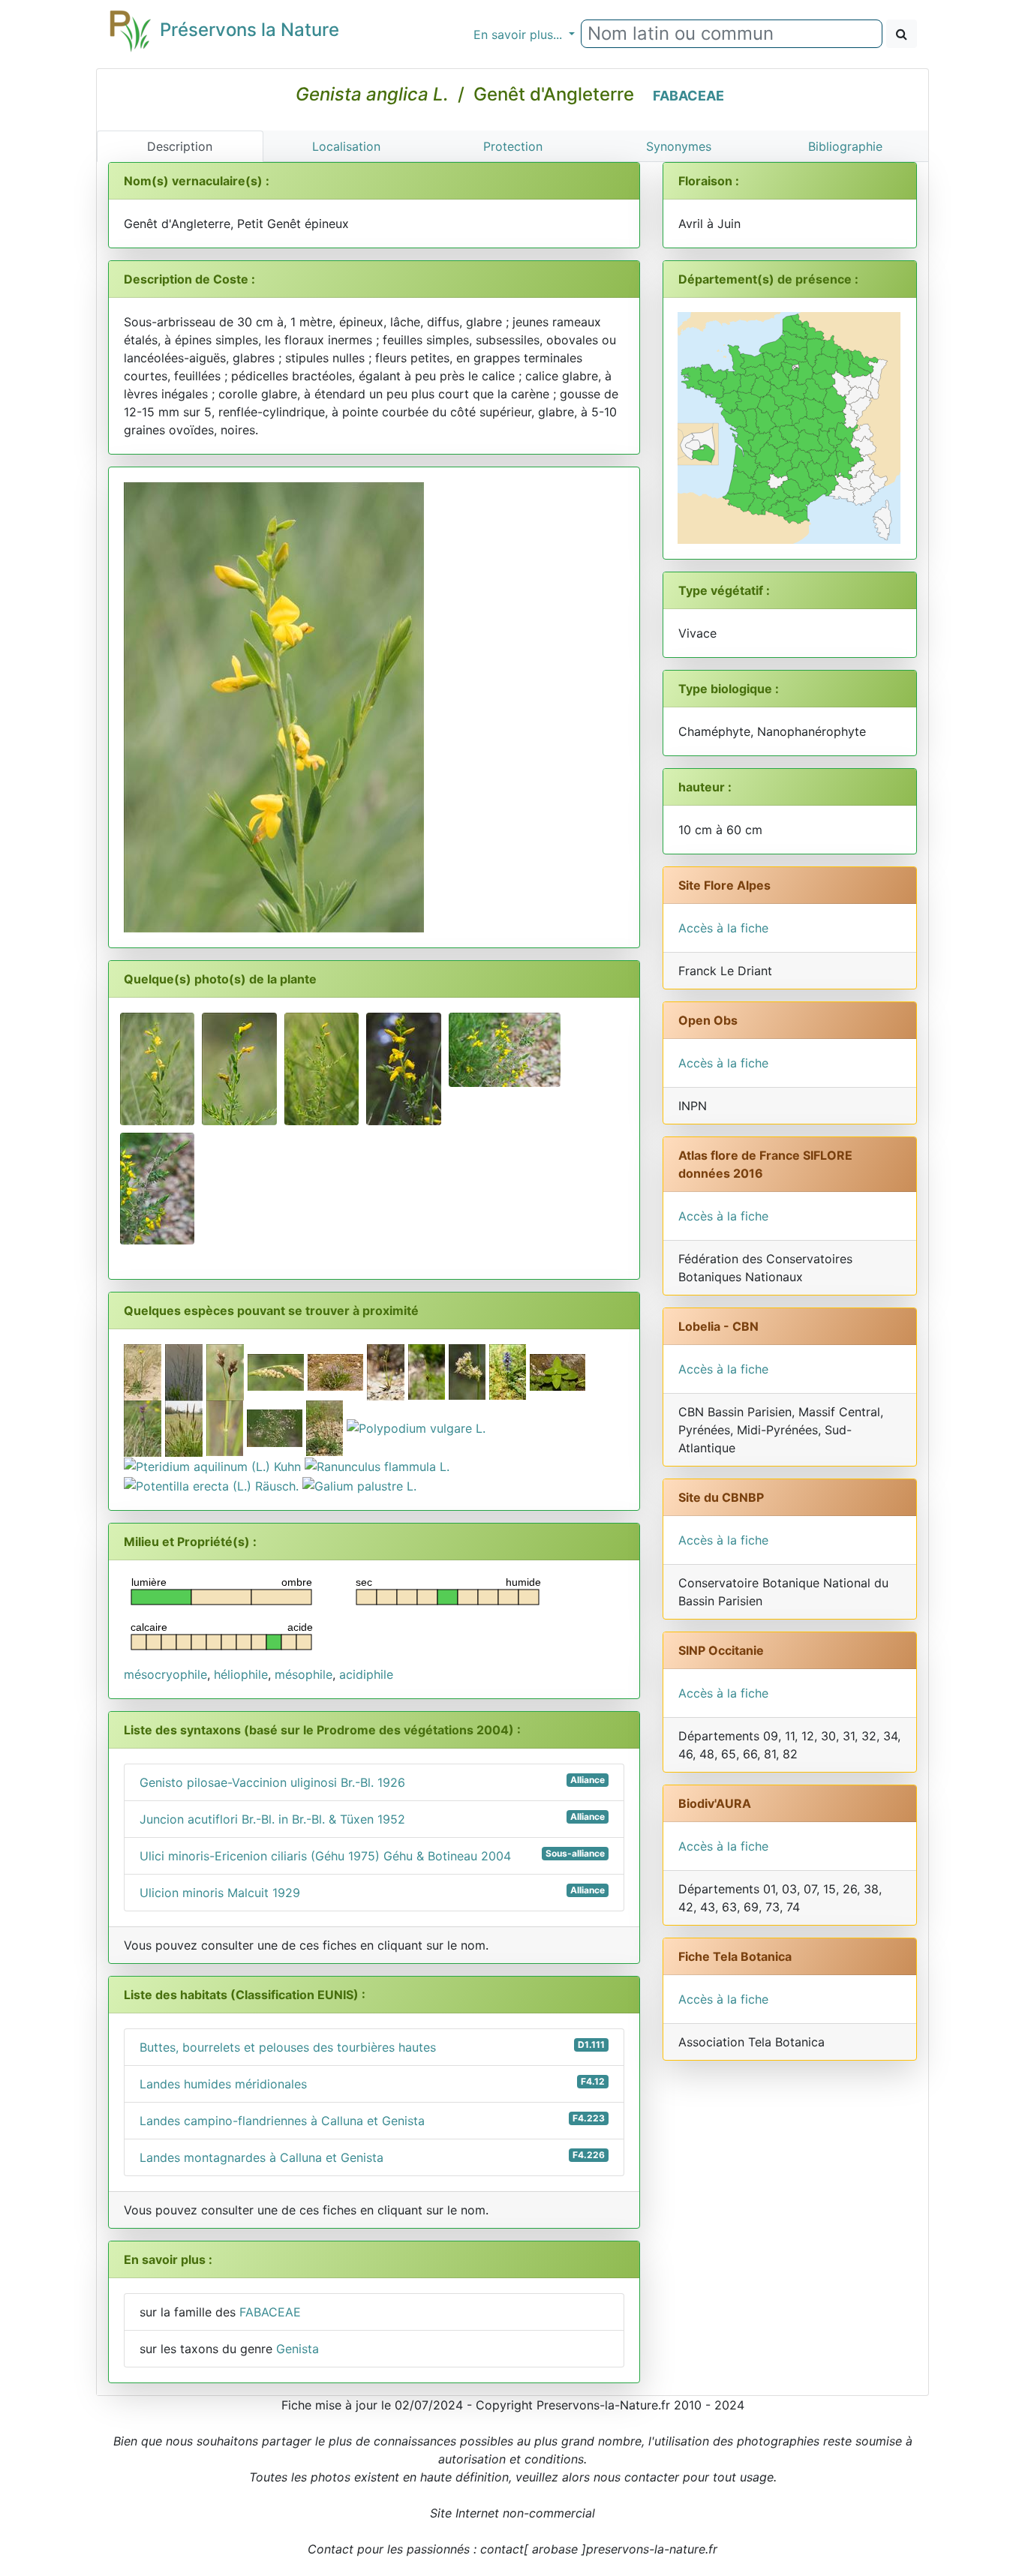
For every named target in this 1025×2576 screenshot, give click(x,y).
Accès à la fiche (723, 928)
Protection (513, 146)
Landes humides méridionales (372, 2084)
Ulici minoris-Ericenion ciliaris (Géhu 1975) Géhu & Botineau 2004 (372, 1855)
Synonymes (679, 146)
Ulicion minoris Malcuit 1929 (372, 1892)
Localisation (346, 146)
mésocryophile (165, 1674)
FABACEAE (688, 96)
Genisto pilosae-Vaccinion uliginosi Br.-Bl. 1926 (372, 1782)
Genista (298, 2349)
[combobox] (732, 34)
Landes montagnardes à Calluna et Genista (372, 2157)
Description (180, 146)
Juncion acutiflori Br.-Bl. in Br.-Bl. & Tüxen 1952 (372, 1819)
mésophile (304, 1674)
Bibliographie (845, 146)
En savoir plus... (520, 35)
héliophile (241, 1674)
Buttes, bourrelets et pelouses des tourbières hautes (372, 2047)
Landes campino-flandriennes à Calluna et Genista (372, 2120)
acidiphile (366, 1674)
